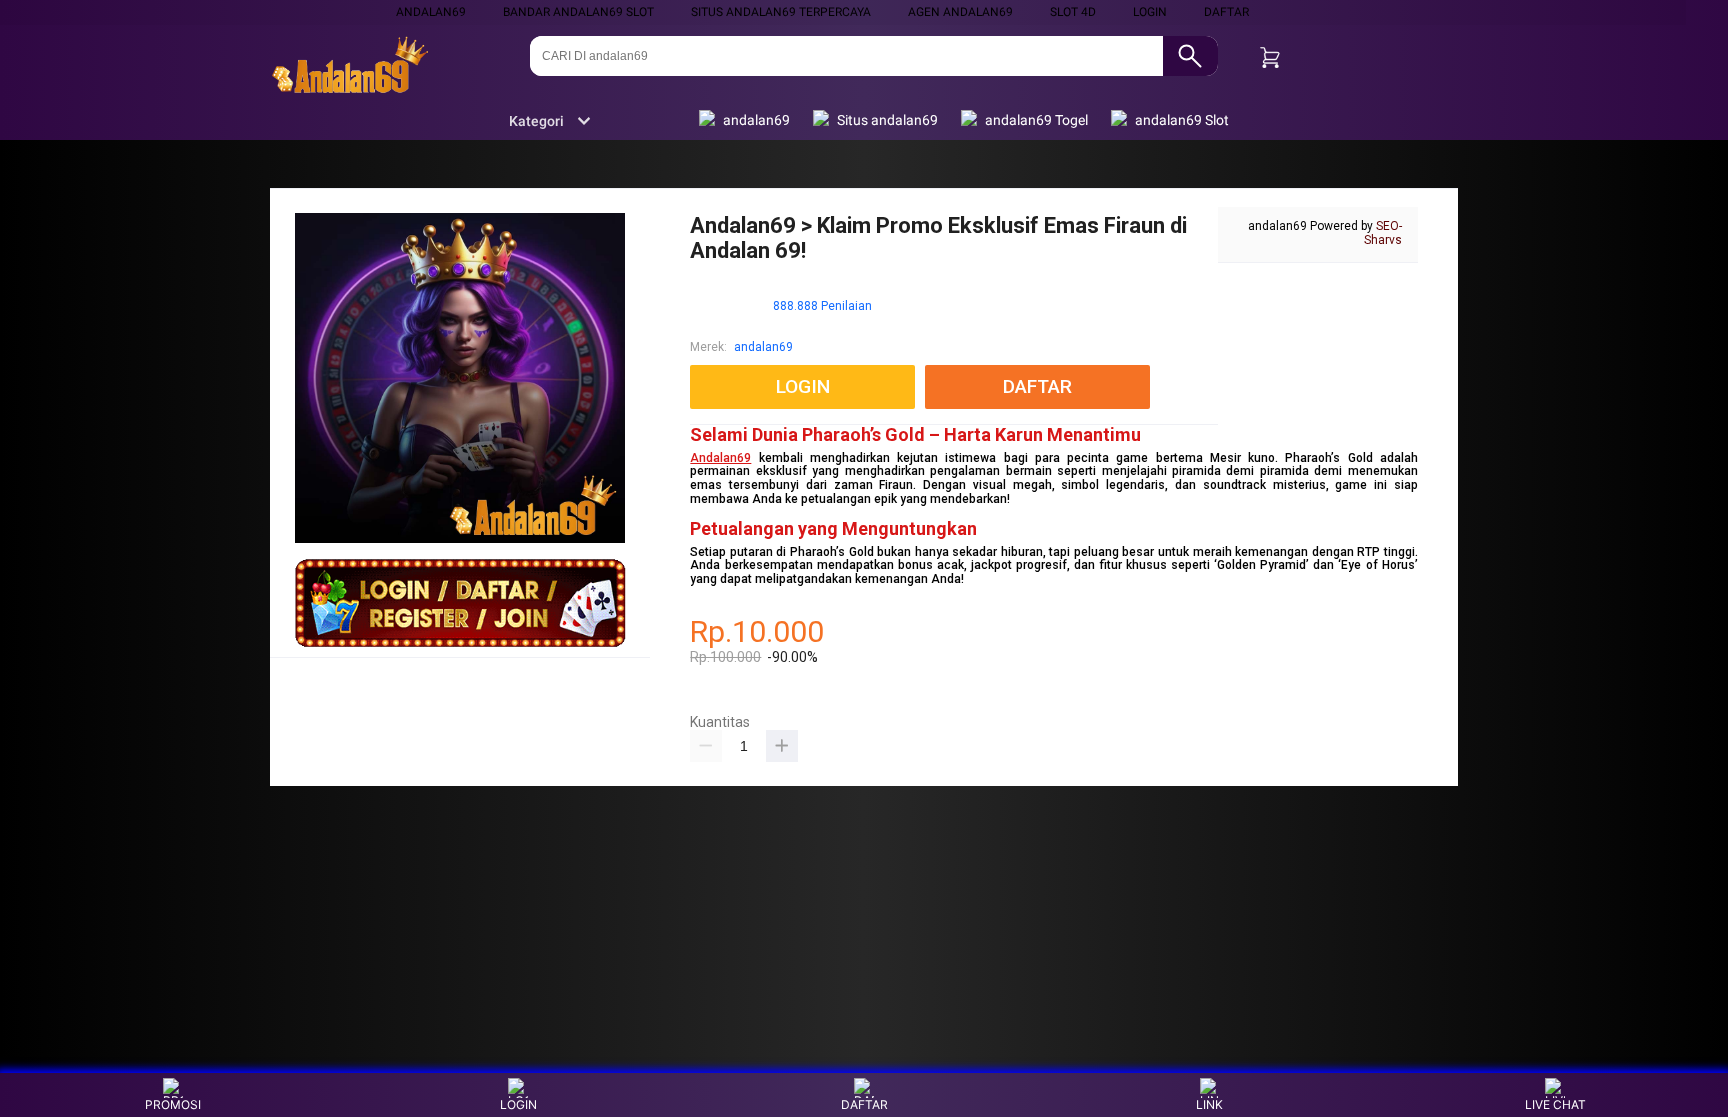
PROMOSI (173, 1104)
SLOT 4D (1073, 12)
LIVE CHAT (1555, 1104)
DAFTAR (1226, 12)
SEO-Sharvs (1383, 233)
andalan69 (431, 12)
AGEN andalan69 (960, 12)
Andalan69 (720, 458)
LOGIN (1150, 12)
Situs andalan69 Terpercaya (781, 12)
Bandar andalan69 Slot (578, 12)
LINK (1209, 1104)
